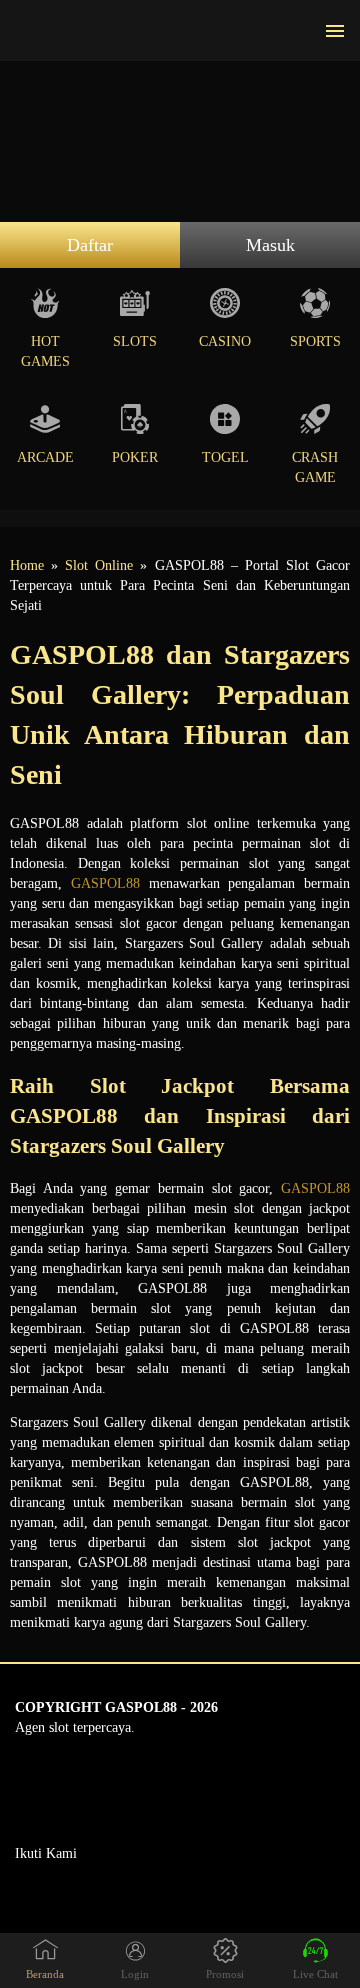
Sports (315, 341)
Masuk (270, 245)
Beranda (45, 1974)
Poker (135, 457)
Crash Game (315, 467)
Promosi (225, 1974)
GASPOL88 (105, 883)
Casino (225, 341)
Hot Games (45, 351)
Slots (135, 341)
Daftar (90, 245)
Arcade (45, 457)
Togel (225, 457)
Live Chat (315, 1974)
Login (135, 1974)
